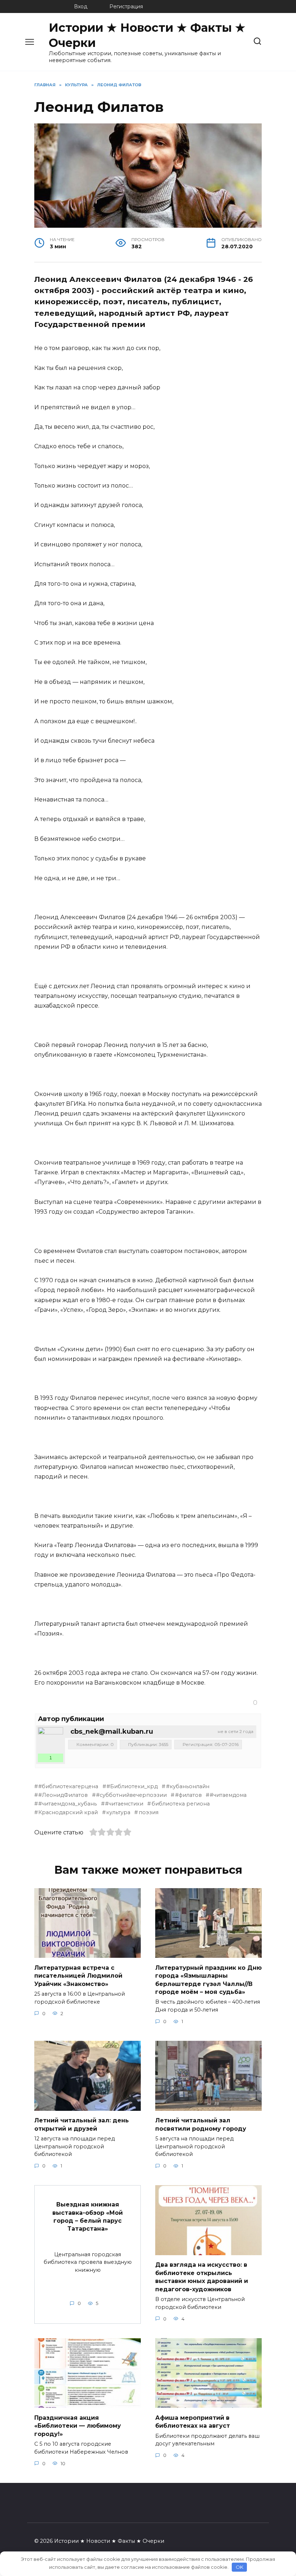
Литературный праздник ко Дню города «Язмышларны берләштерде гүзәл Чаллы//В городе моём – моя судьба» (208, 1979)
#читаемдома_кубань (68, 1804)
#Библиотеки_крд (132, 1786)
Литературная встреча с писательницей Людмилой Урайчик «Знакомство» (78, 1975)
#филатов (188, 1795)
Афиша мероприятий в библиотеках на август (193, 2421)
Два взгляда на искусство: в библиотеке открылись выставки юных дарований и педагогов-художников (202, 2277)
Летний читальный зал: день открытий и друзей (82, 2124)
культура (118, 1812)
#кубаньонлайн (188, 1786)
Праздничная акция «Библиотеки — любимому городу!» (78, 2426)
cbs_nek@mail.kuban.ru (112, 1732)
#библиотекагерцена (68, 1786)
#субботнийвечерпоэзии (131, 1795)
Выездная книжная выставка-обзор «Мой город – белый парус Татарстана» (88, 2217)
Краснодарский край (68, 1812)
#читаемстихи (124, 1804)
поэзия (148, 1812)
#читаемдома (228, 1795)
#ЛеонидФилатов (63, 1795)
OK (240, 2567)
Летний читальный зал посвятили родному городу (201, 2124)
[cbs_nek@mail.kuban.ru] (51, 1740)
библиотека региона (180, 1804)
